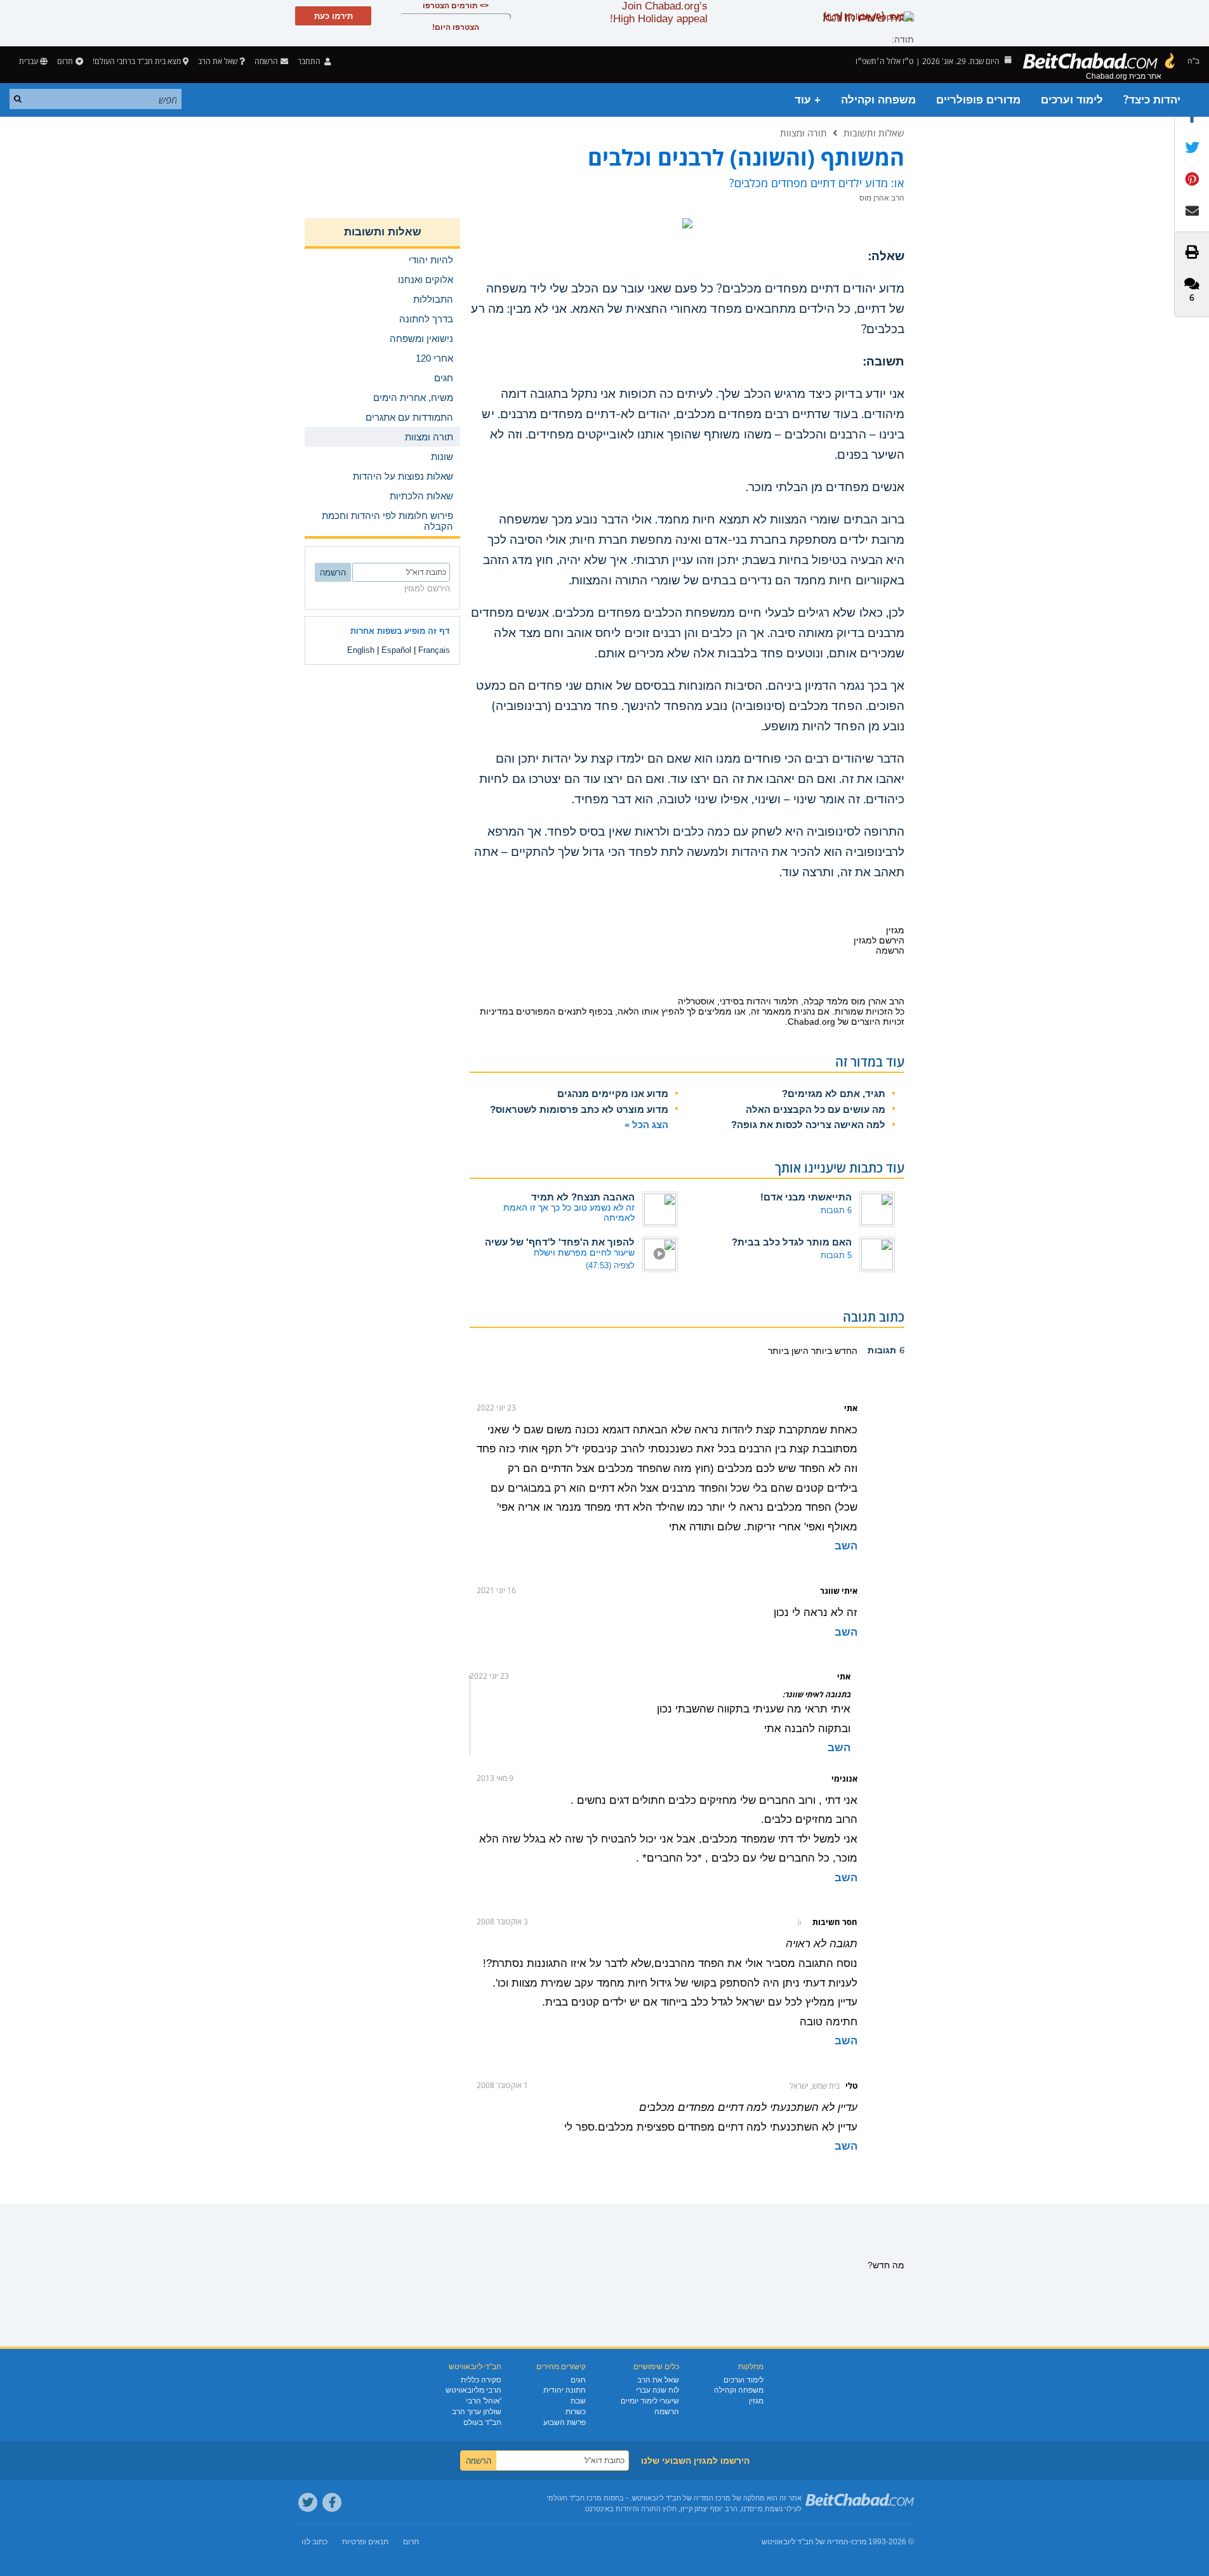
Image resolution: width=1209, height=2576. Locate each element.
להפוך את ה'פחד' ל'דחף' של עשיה (560, 1242)
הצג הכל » (646, 1125)
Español (396, 650)
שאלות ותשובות (874, 133)
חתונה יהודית (565, 2390)
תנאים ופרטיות (365, 2542)
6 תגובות (836, 1210)
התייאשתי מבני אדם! (806, 1197)
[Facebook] (332, 2502)
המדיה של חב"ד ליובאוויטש (805, 2542)
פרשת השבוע (565, 2422)
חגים (578, 2380)
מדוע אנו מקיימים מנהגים (613, 1094)
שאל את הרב (218, 61)
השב (846, 1546)
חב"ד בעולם (482, 2422)
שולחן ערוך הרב (477, 2412)
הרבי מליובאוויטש (473, 2390)
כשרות (576, 2412)
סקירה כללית (481, 2380)
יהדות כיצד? (1152, 100)
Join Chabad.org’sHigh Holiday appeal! (659, 12)
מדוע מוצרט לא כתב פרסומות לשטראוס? (579, 1109)
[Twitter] (308, 2502)
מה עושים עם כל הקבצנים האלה (816, 1109)
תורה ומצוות (803, 133)
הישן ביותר (788, 1351)
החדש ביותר (833, 1351)
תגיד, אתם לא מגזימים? (834, 1094)
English (361, 650)
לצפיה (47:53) (610, 1265)
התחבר (310, 61)
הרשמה (667, 2412)
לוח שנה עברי (657, 2390)
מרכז (859, 2542)
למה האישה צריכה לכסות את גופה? (808, 1125)
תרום (65, 61)
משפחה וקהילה (878, 100)
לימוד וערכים (1072, 100)
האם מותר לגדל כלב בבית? (792, 1242)
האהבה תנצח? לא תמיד (583, 1197)
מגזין (756, 2401)
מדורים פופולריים (978, 100)
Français (434, 650)
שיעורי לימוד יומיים (650, 2401)
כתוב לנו (314, 2542)
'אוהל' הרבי (484, 2401)
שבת (578, 2401)
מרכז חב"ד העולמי (574, 2498)
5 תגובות (836, 1255)
